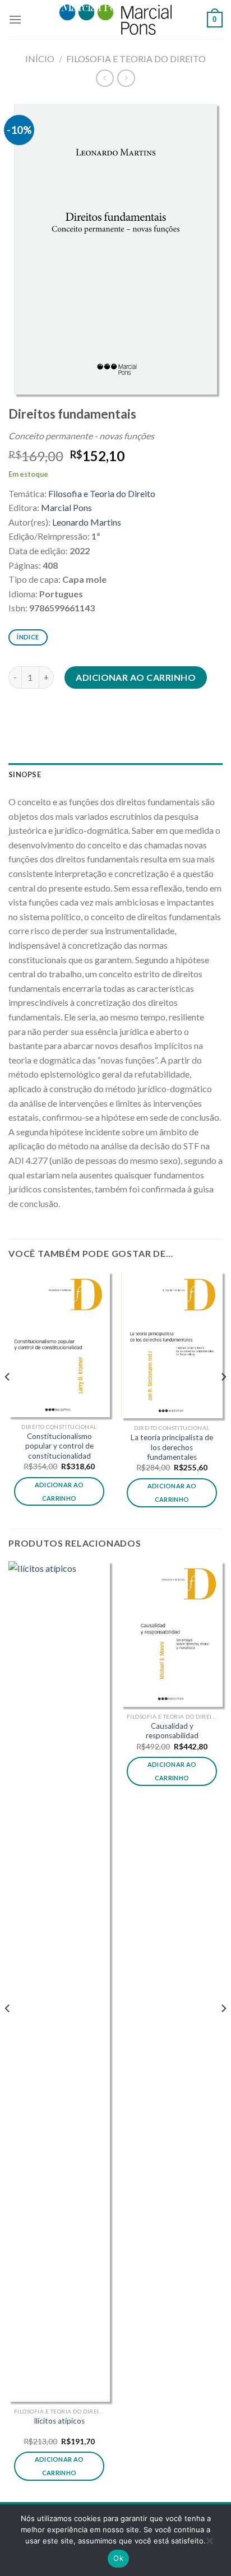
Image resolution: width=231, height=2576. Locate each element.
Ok (118, 2558)
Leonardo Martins (87, 522)
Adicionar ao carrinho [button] (59, 1491)
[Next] (223, 1399)
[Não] (209, 2543)
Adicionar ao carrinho (136, 677)
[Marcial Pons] (115, 19)
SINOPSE (25, 774)
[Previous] (8, 1399)
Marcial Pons (66, 507)
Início (40, 59)
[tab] (115, 774)
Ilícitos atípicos (59, 2421)
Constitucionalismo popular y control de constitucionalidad (59, 1446)
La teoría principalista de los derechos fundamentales (172, 1447)
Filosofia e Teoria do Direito (136, 59)
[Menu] (15, 19)
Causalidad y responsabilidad (172, 1731)
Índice (28, 637)
